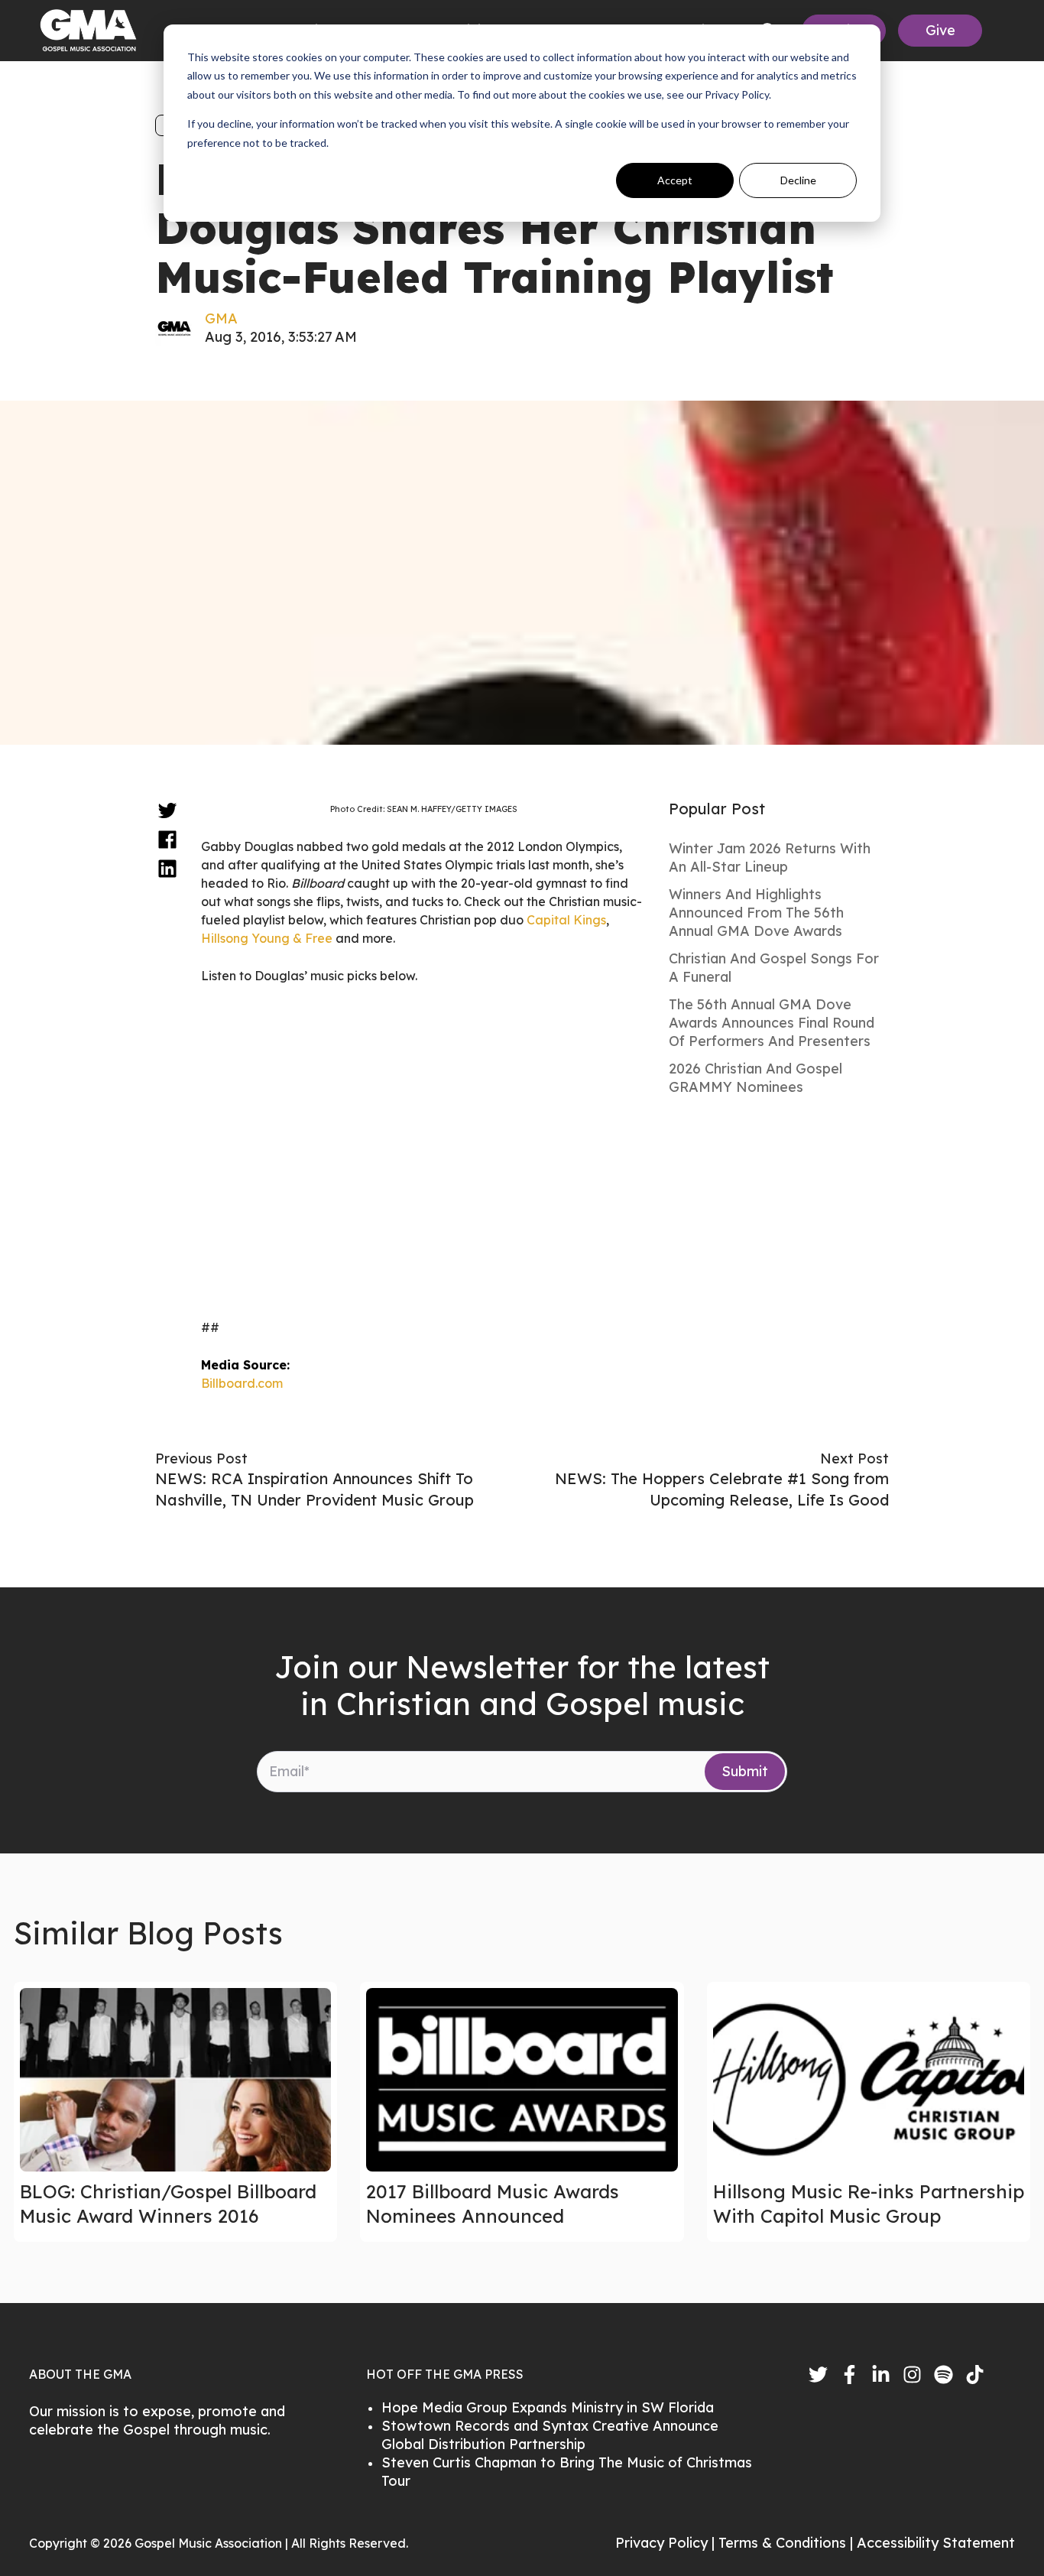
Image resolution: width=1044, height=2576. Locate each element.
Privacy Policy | (667, 2543)
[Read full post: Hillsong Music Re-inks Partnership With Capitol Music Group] (869, 2080)
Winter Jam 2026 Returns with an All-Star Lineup (770, 858)
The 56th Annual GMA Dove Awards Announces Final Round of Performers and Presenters (772, 1023)
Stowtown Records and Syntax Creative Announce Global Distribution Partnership (550, 2435)
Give (940, 30)
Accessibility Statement (936, 2543)
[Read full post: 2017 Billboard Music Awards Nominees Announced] (522, 2080)
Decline (798, 180)
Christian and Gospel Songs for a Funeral (774, 968)
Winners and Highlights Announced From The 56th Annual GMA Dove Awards (756, 913)
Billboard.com (242, 1383)
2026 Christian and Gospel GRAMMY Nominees (755, 1078)
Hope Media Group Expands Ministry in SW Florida (548, 2407)
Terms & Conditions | (788, 2543)
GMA (221, 318)
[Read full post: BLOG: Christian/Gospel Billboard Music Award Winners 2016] (175, 2080)
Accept (675, 180)
